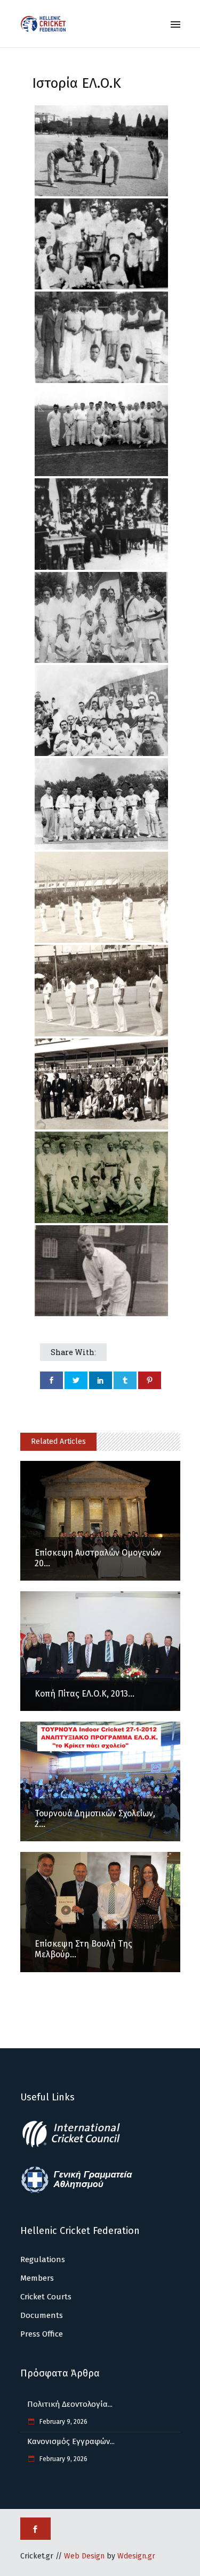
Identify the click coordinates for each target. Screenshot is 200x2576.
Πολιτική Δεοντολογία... (70, 2404)
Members (37, 2278)
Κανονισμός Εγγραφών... (71, 2441)
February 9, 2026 (63, 2422)
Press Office (42, 2334)
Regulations (43, 2259)
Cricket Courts (46, 2297)
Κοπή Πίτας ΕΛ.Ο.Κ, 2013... (85, 1694)
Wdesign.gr (136, 2556)
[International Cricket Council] (77, 2146)
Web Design (84, 2556)
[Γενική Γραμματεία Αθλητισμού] (77, 2191)
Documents (42, 2315)
